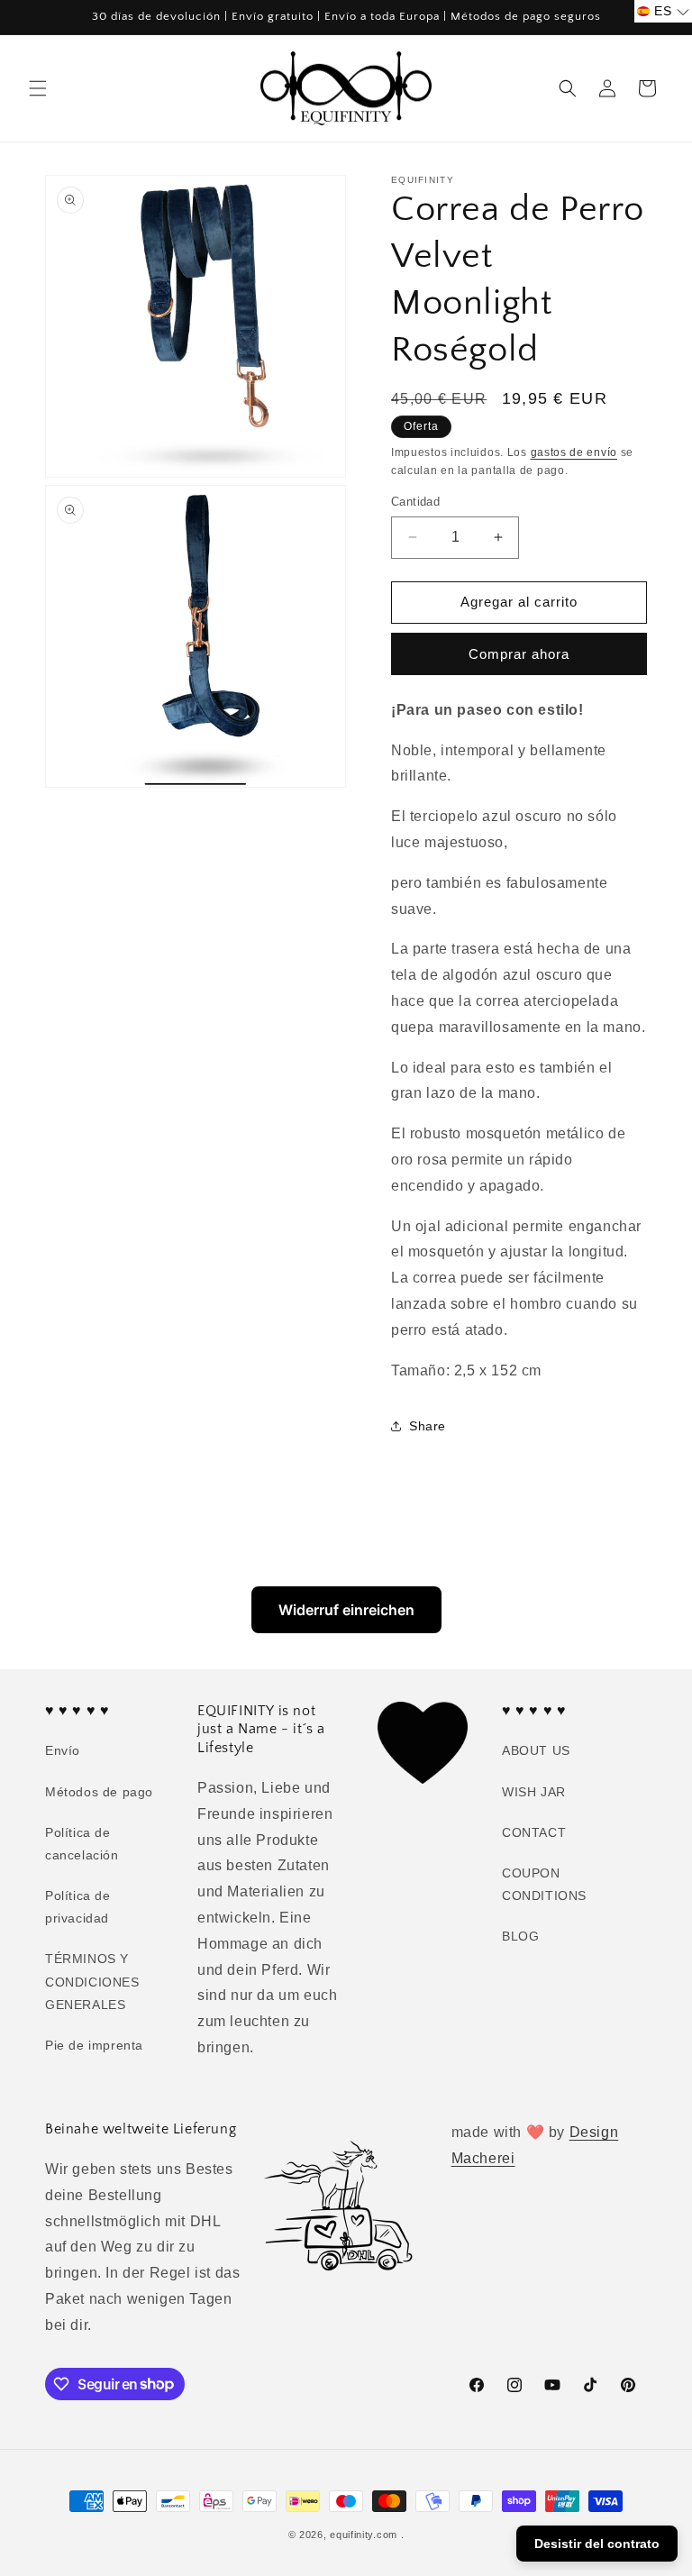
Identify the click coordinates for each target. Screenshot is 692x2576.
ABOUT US (536, 1750)
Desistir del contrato (597, 2544)
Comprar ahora (519, 654)
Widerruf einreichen (346, 1610)
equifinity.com (364, 2535)
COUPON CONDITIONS (544, 1884)
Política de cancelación (82, 1844)
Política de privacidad (78, 1907)
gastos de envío (574, 452)
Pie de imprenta (94, 2045)
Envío (63, 1750)
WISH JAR (534, 1792)
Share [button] (428, 1426)
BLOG (520, 1936)
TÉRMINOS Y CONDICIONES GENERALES (92, 1981)
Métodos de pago (99, 1792)
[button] (38, 88)
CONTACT (534, 1832)
